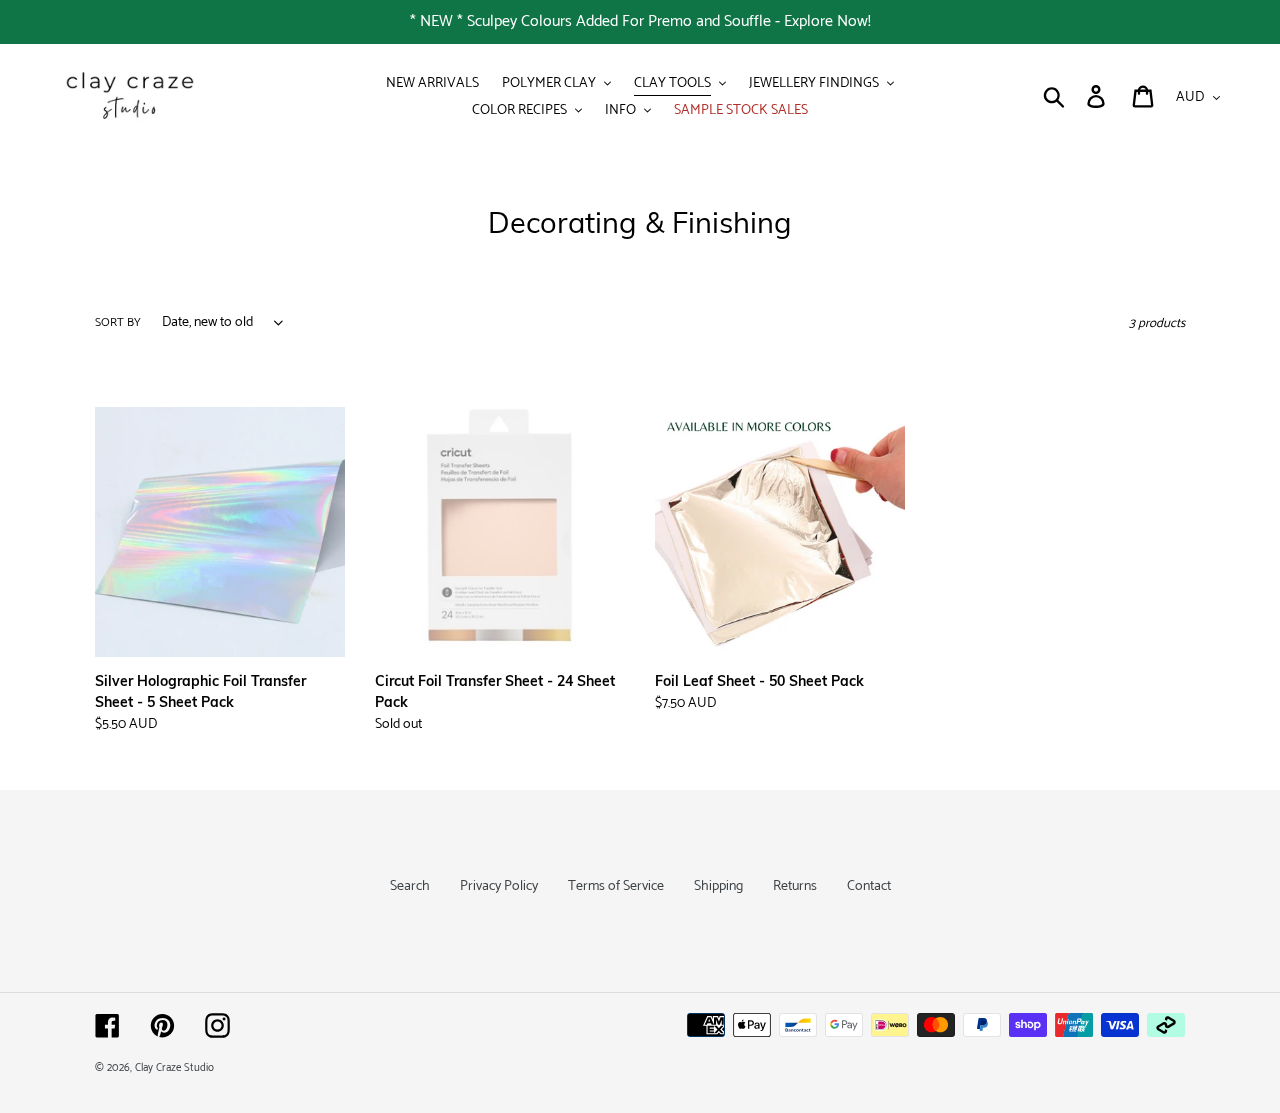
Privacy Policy (499, 886)
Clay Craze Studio (174, 1068)
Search (410, 886)
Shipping (718, 886)
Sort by (118, 323)
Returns (795, 886)
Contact (869, 886)
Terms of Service (616, 886)
